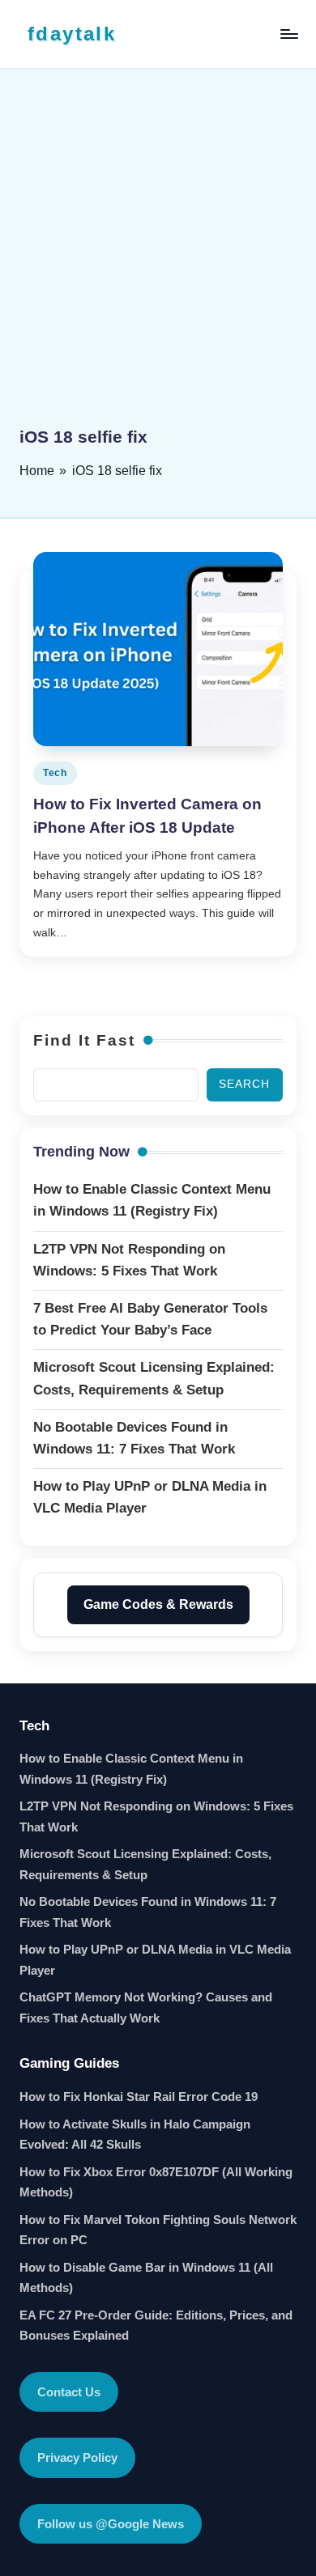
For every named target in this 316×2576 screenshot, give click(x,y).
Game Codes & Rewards (158, 1604)
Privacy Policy (77, 2457)
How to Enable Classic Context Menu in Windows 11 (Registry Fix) (131, 1769)
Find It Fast (84, 1040)
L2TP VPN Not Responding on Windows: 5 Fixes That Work (156, 1816)
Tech (55, 773)
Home (37, 471)
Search (244, 1084)
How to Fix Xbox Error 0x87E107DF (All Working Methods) (156, 2182)
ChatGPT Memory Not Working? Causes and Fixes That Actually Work (146, 2007)
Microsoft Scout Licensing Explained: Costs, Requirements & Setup (145, 1864)
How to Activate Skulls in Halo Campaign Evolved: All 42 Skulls (135, 2135)
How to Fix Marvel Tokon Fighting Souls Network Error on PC (158, 2230)
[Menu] (288, 34)
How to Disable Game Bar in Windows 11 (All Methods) (146, 2278)
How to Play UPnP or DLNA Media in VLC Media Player (155, 1960)
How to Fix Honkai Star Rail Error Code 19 (139, 2096)
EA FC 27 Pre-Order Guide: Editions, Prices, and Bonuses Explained (156, 2326)
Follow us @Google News (111, 2524)
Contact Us (69, 2392)
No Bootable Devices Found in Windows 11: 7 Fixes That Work (148, 1912)
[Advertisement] (158, 259)
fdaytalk (72, 34)
